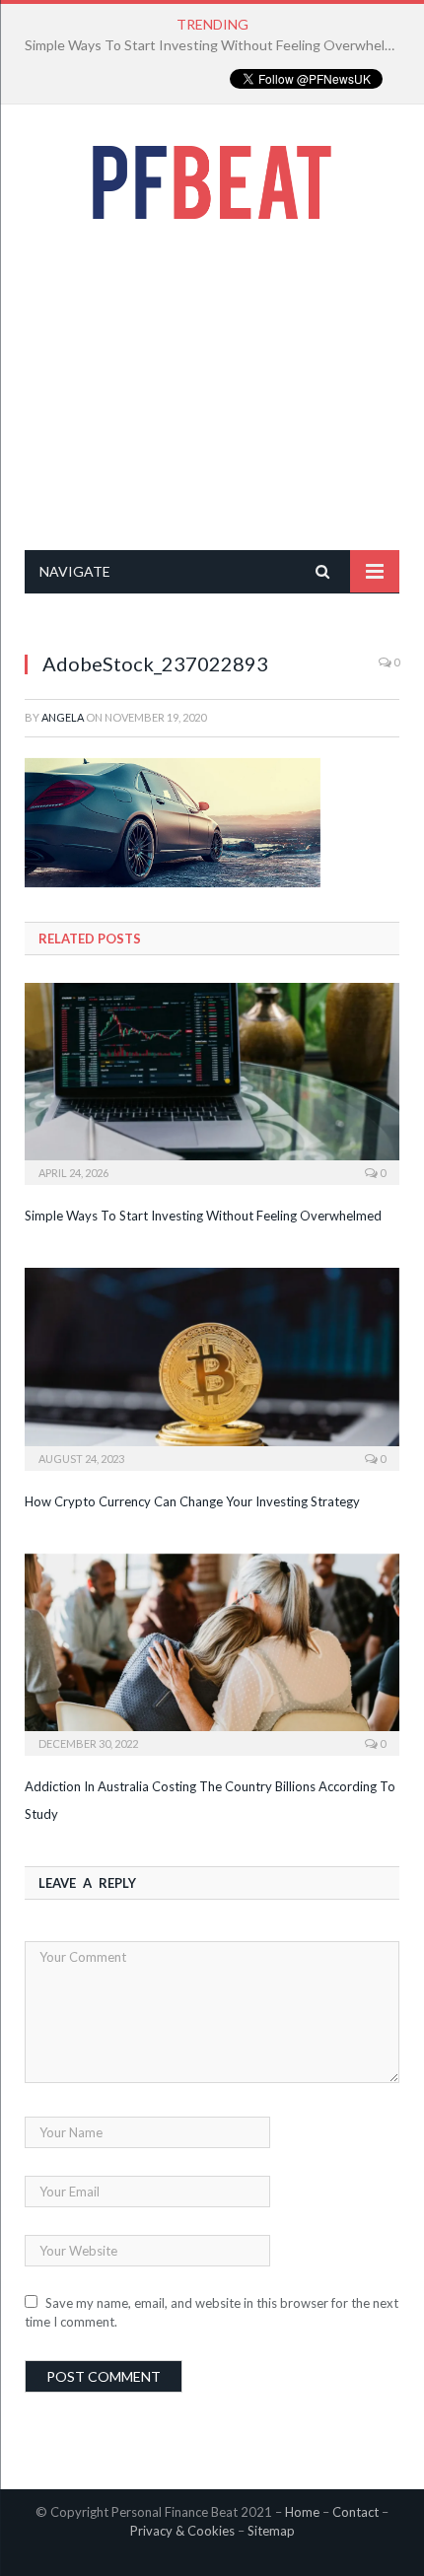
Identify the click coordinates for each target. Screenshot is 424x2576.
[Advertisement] (212, 384)
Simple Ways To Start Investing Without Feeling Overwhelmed (203, 1216)
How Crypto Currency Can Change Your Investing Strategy (207, 45)
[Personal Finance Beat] (212, 177)
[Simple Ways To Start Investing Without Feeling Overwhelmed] (212, 1081)
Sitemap (271, 2531)
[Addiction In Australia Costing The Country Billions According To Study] (212, 1652)
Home (302, 2512)
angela (63, 717)
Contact (355, 2512)
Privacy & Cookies (182, 2531)
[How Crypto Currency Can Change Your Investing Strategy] (212, 1366)
